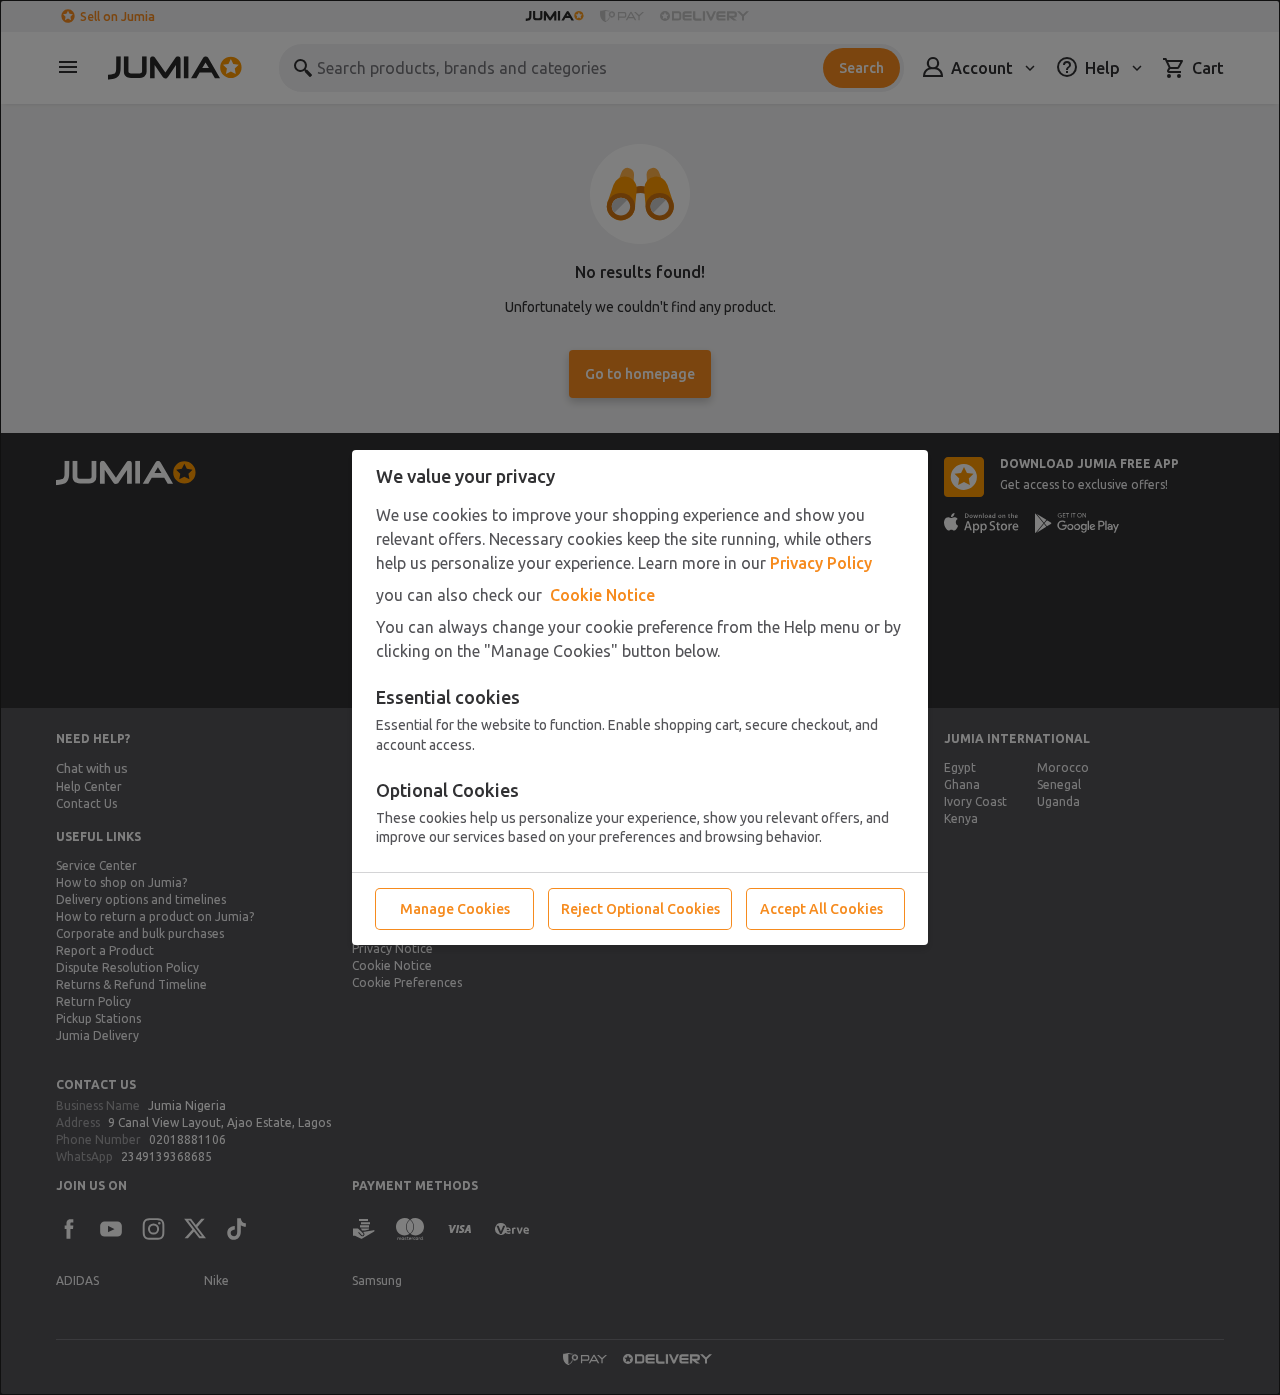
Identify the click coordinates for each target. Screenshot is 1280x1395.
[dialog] (640, 697)
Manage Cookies (455, 909)
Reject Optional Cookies (640, 909)
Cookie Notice (602, 595)
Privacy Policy (821, 563)
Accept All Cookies (821, 909)
